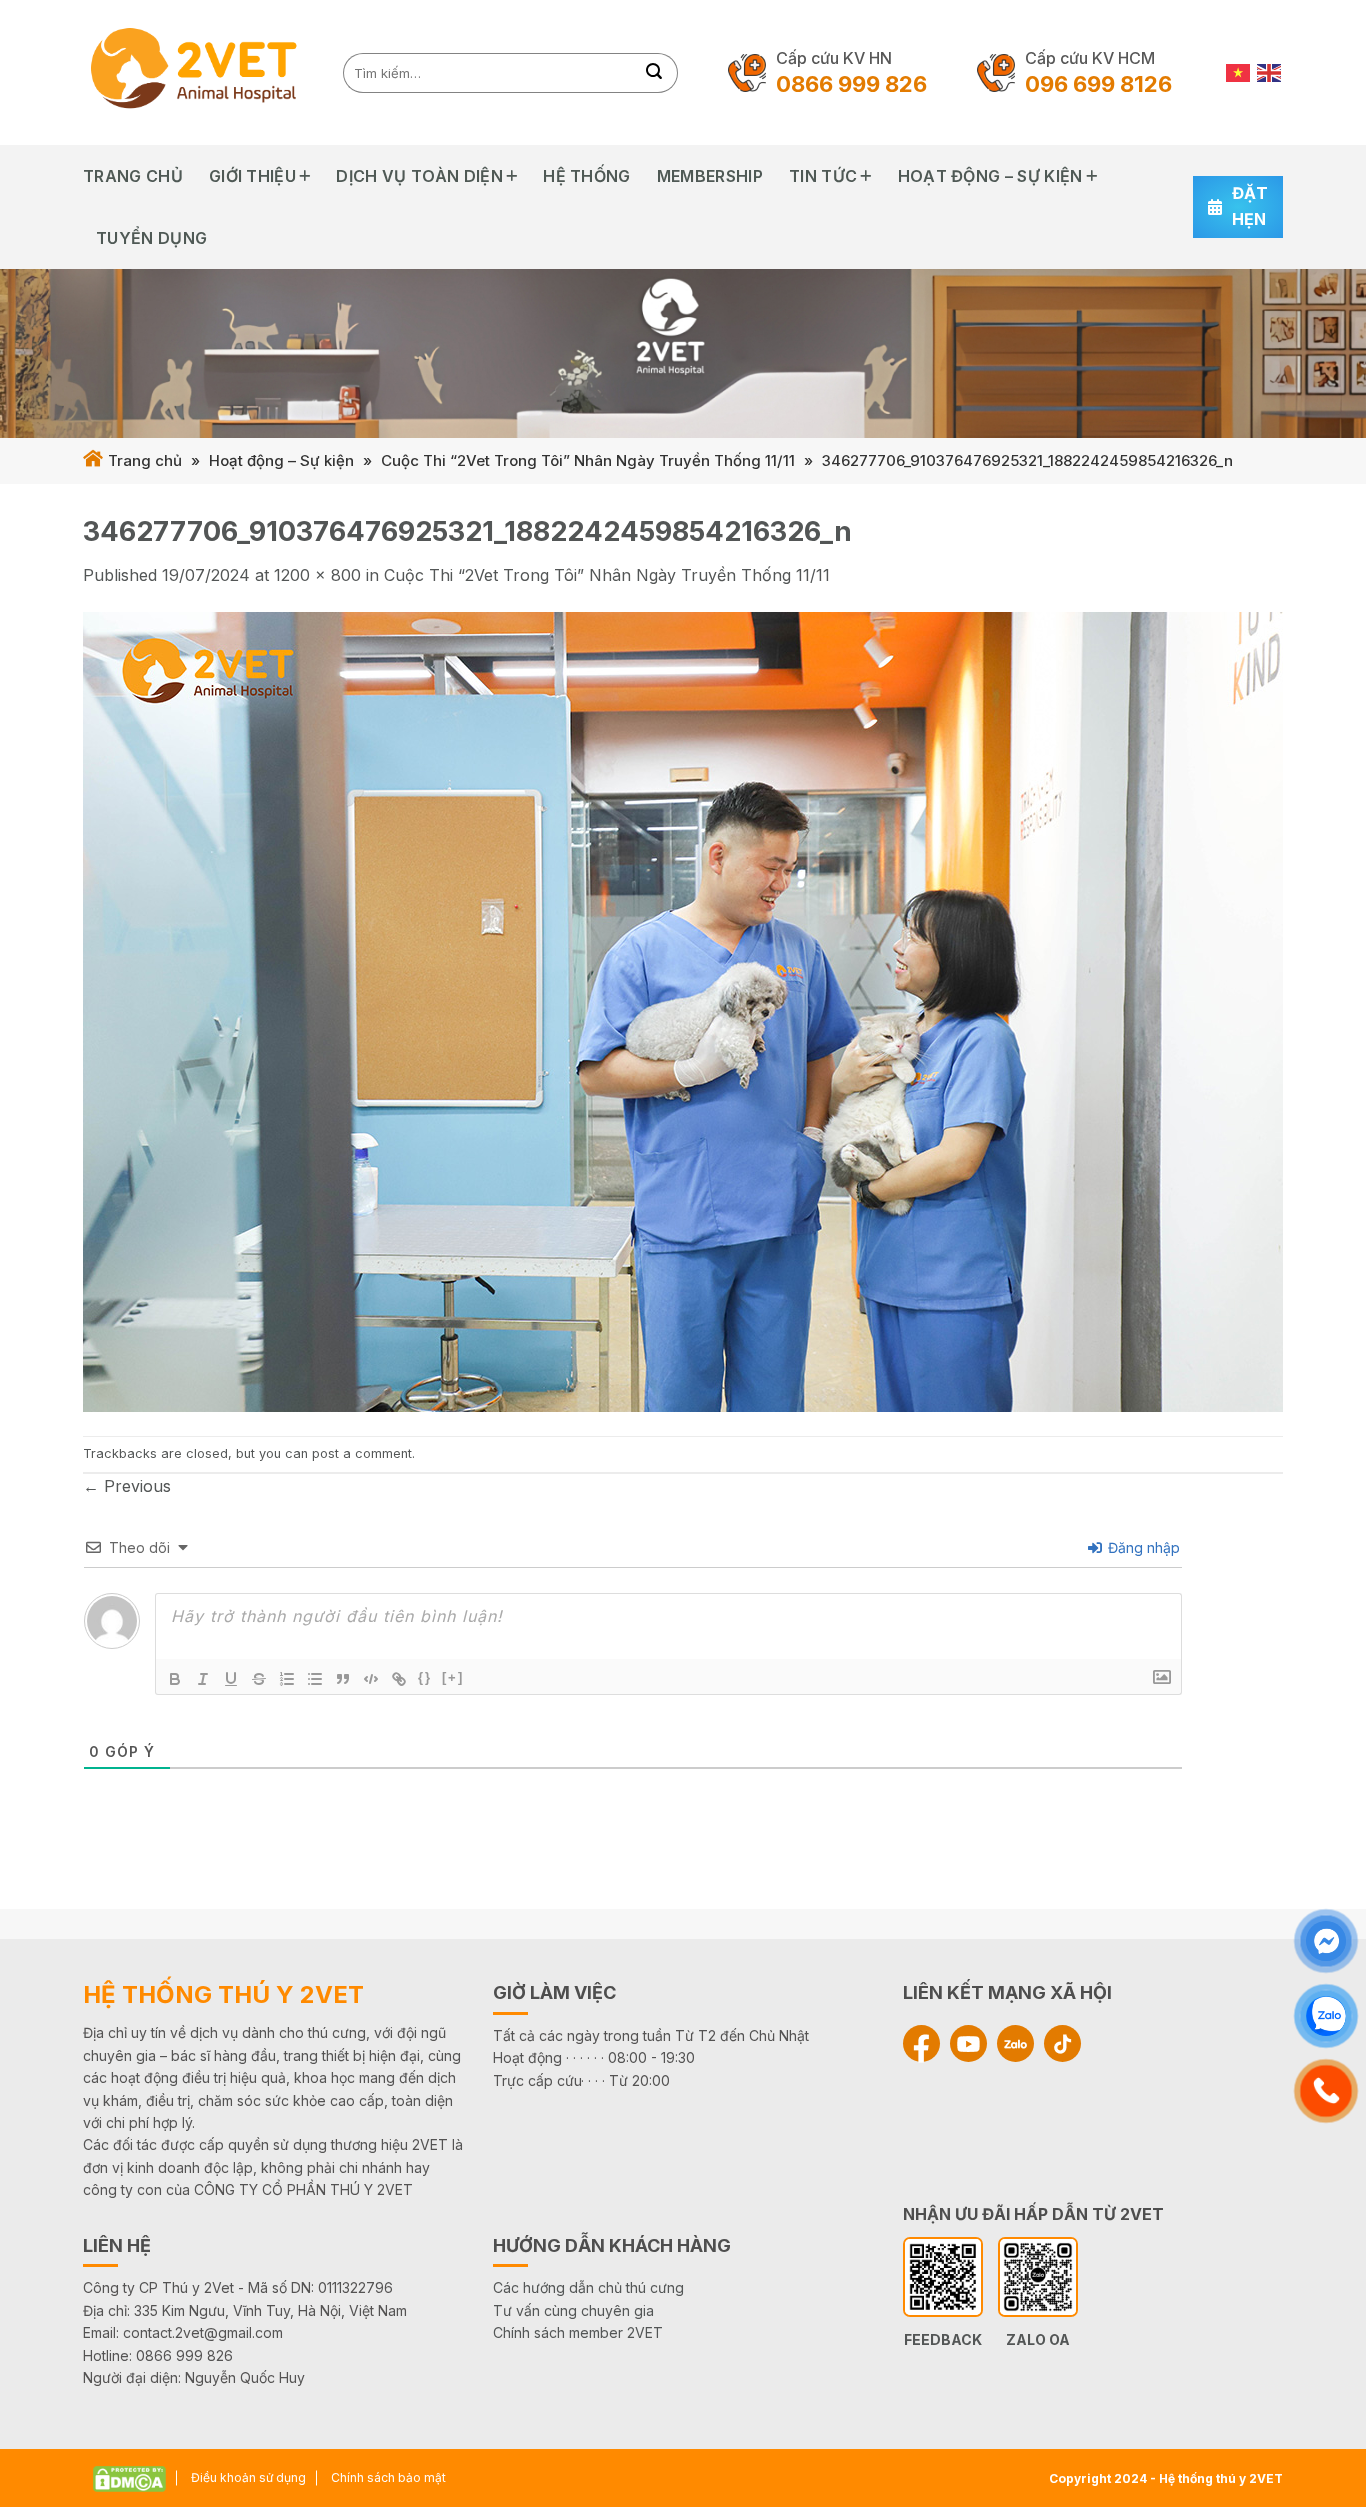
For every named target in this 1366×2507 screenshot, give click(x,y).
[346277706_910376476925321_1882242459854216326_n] (683, 1010)
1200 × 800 (317, 575)
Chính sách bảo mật (388, 2477)
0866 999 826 (851, 84)
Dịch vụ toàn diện (419, 176)
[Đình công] (259, 1679)
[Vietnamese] (1239, 72)
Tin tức (823, 176)
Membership (710, 176)
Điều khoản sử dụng (248, 2477)
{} (425, 1677)
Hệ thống (587, 176)
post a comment (362, 1453)
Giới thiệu (252, 176)
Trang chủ (133, 176)
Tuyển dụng (151, 238)
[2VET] (198, 72)
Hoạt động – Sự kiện (990, 176)
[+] (453, 1677)
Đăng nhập (1142, 1547)
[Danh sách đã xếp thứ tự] (287, 1679)
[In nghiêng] (203, 1679)
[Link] (399, 1679)
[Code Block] (371, 1679)
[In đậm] (175, 1679)
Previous (127, 1486)
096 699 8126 (1098, 84)
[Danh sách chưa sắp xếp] (315, 1679)
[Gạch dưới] (231, 1679)
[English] (1270, 72)
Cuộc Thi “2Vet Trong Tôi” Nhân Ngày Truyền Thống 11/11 (588, 460)
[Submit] (654, 73)
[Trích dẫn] (343, 1679)
